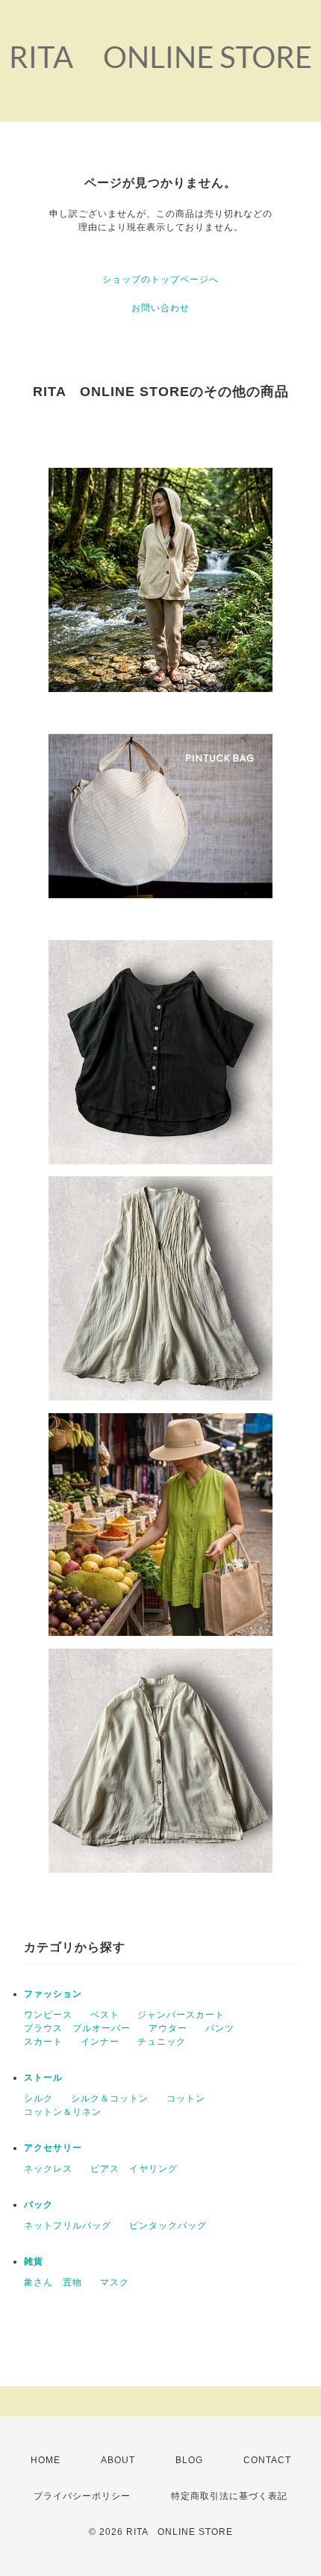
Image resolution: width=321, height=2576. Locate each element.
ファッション (53, 1994)
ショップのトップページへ (160, 279)
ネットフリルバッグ (68, 2226)
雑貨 (34, 2261)
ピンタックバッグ (168, 2226)
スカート (43, 2042)
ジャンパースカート (181, 2015)
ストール (43, 2078)
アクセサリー (53, 2148)
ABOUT (118, 2460)
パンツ (220, 2028)
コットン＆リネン (63, 2112)
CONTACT (267, 2460)
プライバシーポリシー (82, 2496)
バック (38, 2205)
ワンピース (48, 2015)
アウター (168, 2028)
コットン (186, 2098)
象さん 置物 (53, 2282)
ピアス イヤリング (134, 2169)
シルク (38, 2098)
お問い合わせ (160, 308)
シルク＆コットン (110, 2098)
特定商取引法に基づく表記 (229, 2496)
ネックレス (48, 2169)
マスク (115, 2282)
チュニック (162, 2042)
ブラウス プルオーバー (77, 2028)
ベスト (105, 2015)
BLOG (189, 2460)
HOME (46, 2460)
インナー (100, 2042)
